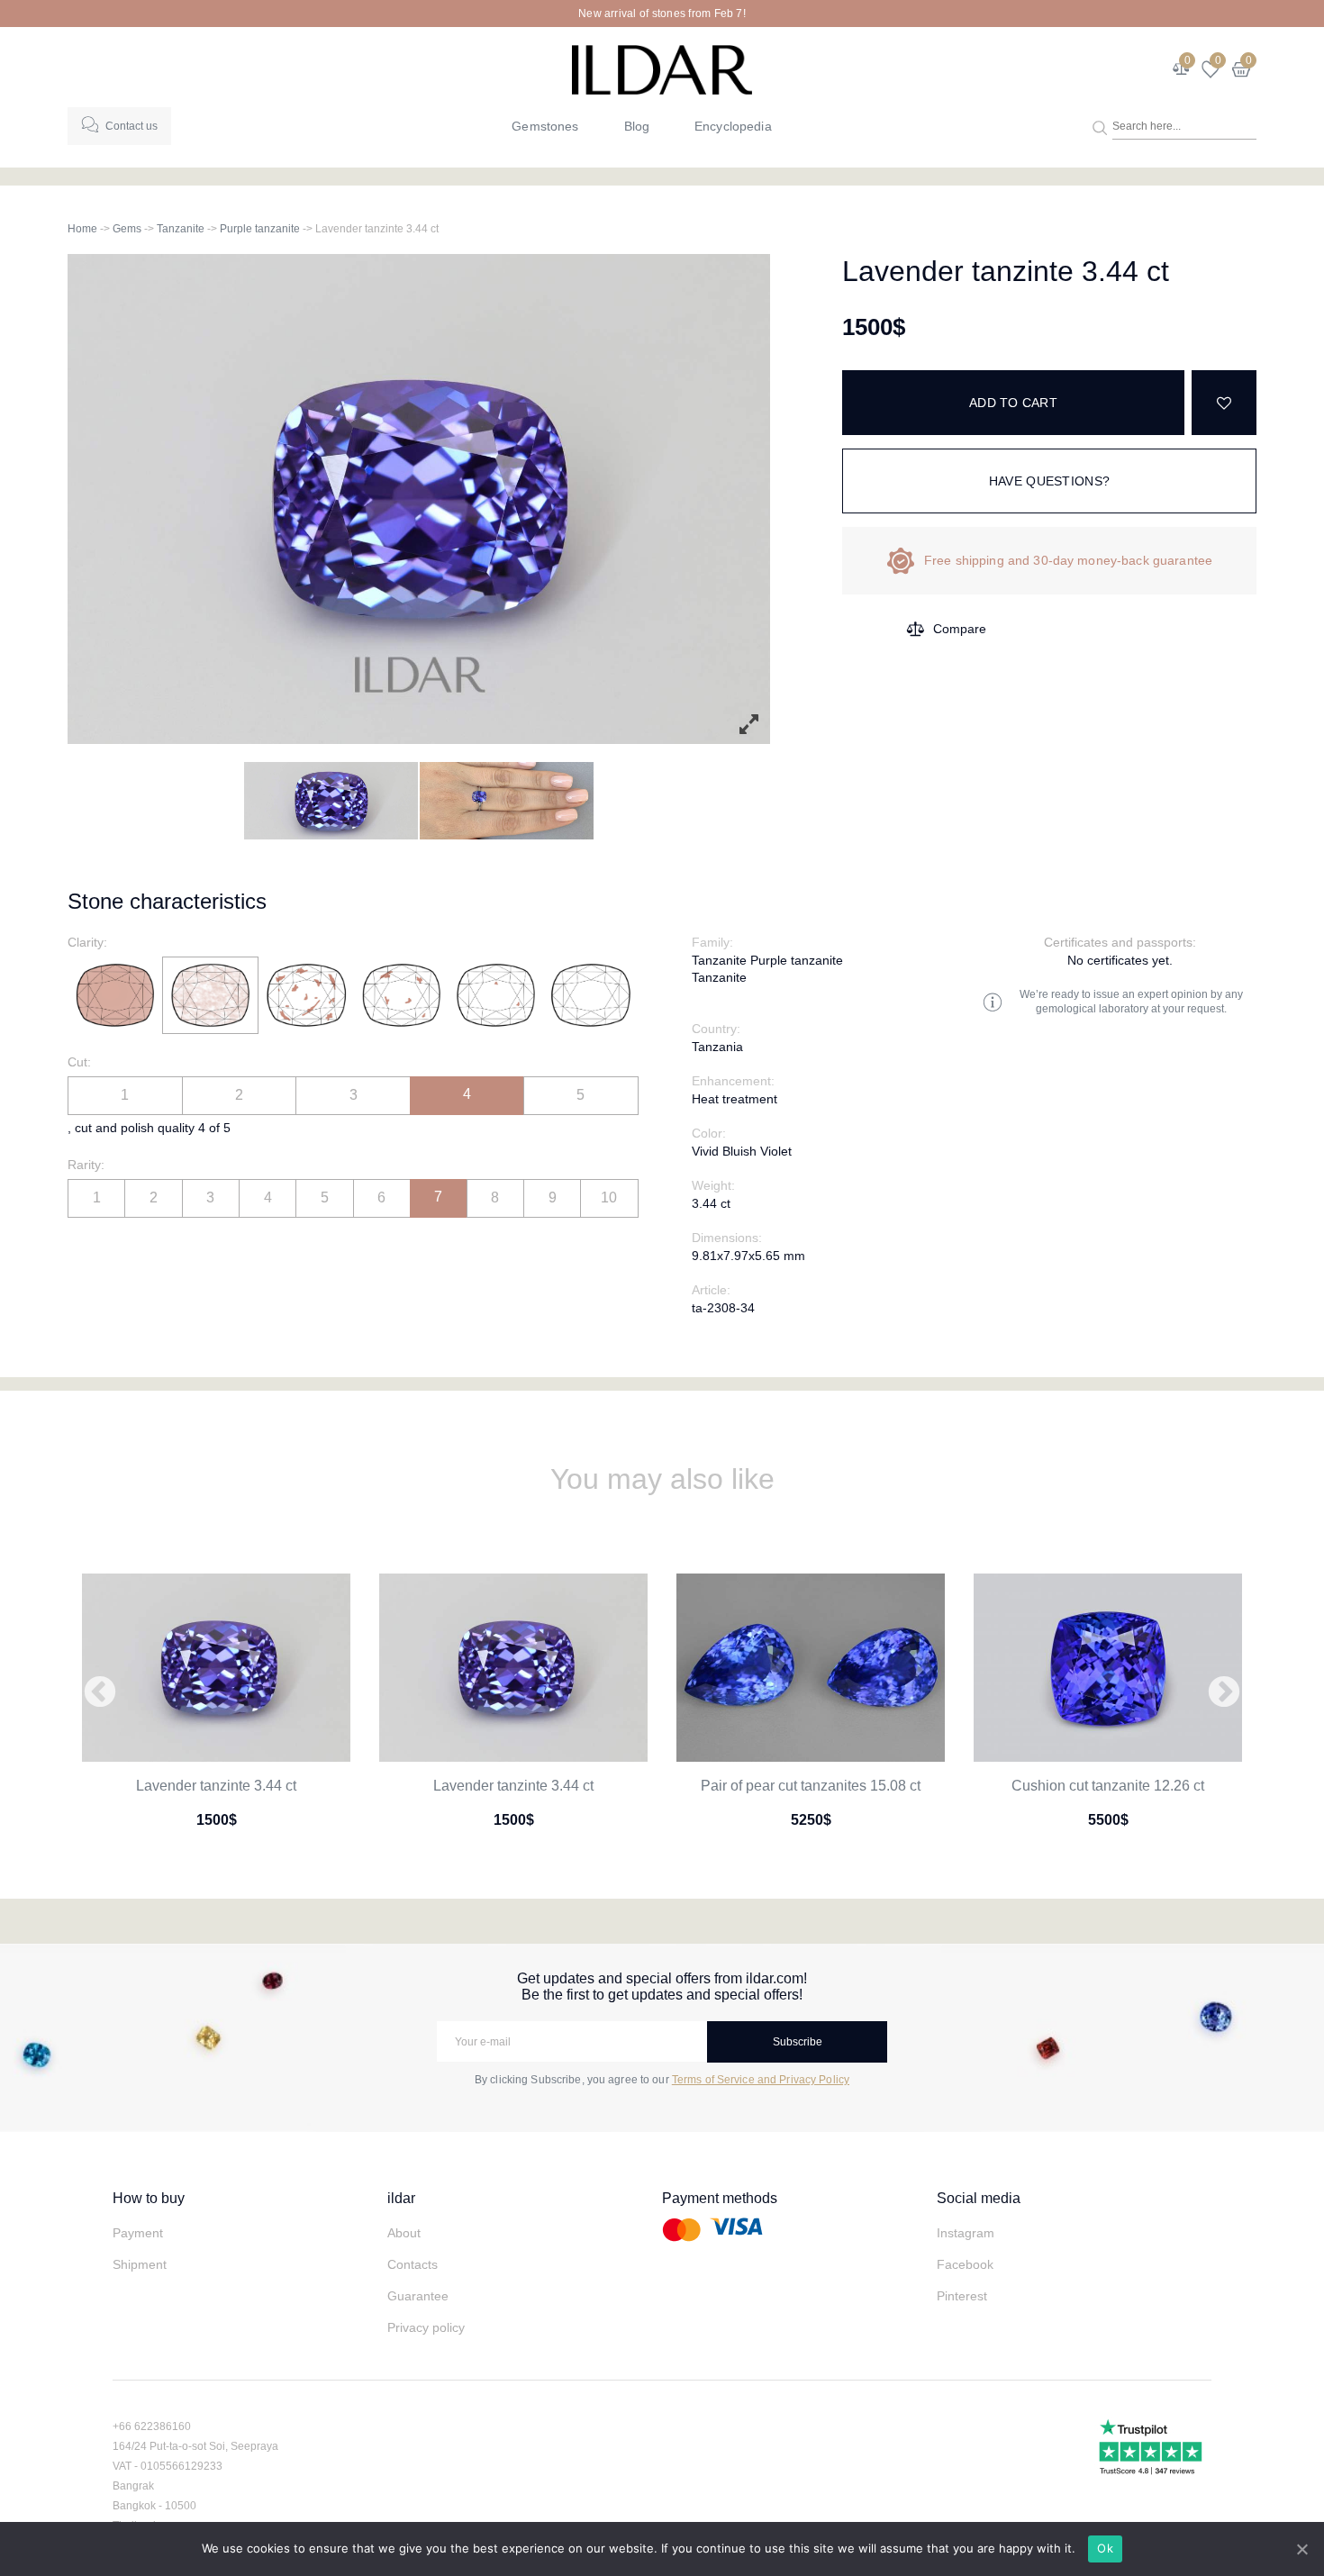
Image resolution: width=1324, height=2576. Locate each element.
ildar (401, 2198)
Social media (979, 2198)
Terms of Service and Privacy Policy (761, 2080)
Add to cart (1013, 403)
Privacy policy (426, 2327)
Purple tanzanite (260, 229)
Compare (960, 629)
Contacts (413, 2264)
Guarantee (418, 2296)
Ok (1105, 2548)
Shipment (140, 2264)
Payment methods (720, 2198)
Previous (100, 1693)
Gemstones (545, 126)
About (404, 2233)
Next (1224, 1693)
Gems (127, 229)
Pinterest (962, 2296)
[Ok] (1301, 2549)
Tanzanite (181, 229)
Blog (637, 126)
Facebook (965, 2264)
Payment (138, 2233)
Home (82, 229)
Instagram (966, 2233)
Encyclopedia (733, 126)
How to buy (149, 2198)
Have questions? (1049, 481)
